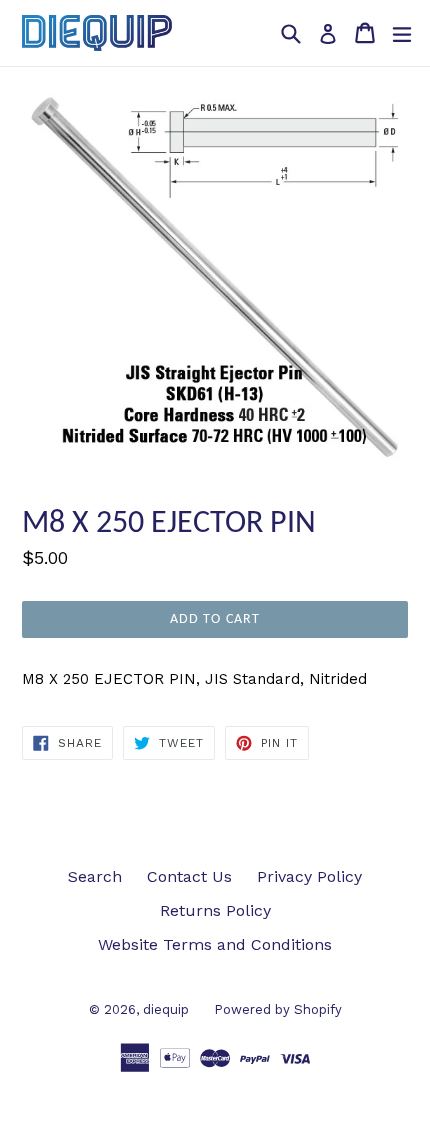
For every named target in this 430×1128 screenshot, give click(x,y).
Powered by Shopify (278, 1009)
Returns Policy (215, 910)
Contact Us (189, 876)
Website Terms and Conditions (215, 944)
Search (95, 876)
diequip (166, 1009)
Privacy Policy (309, 876)
